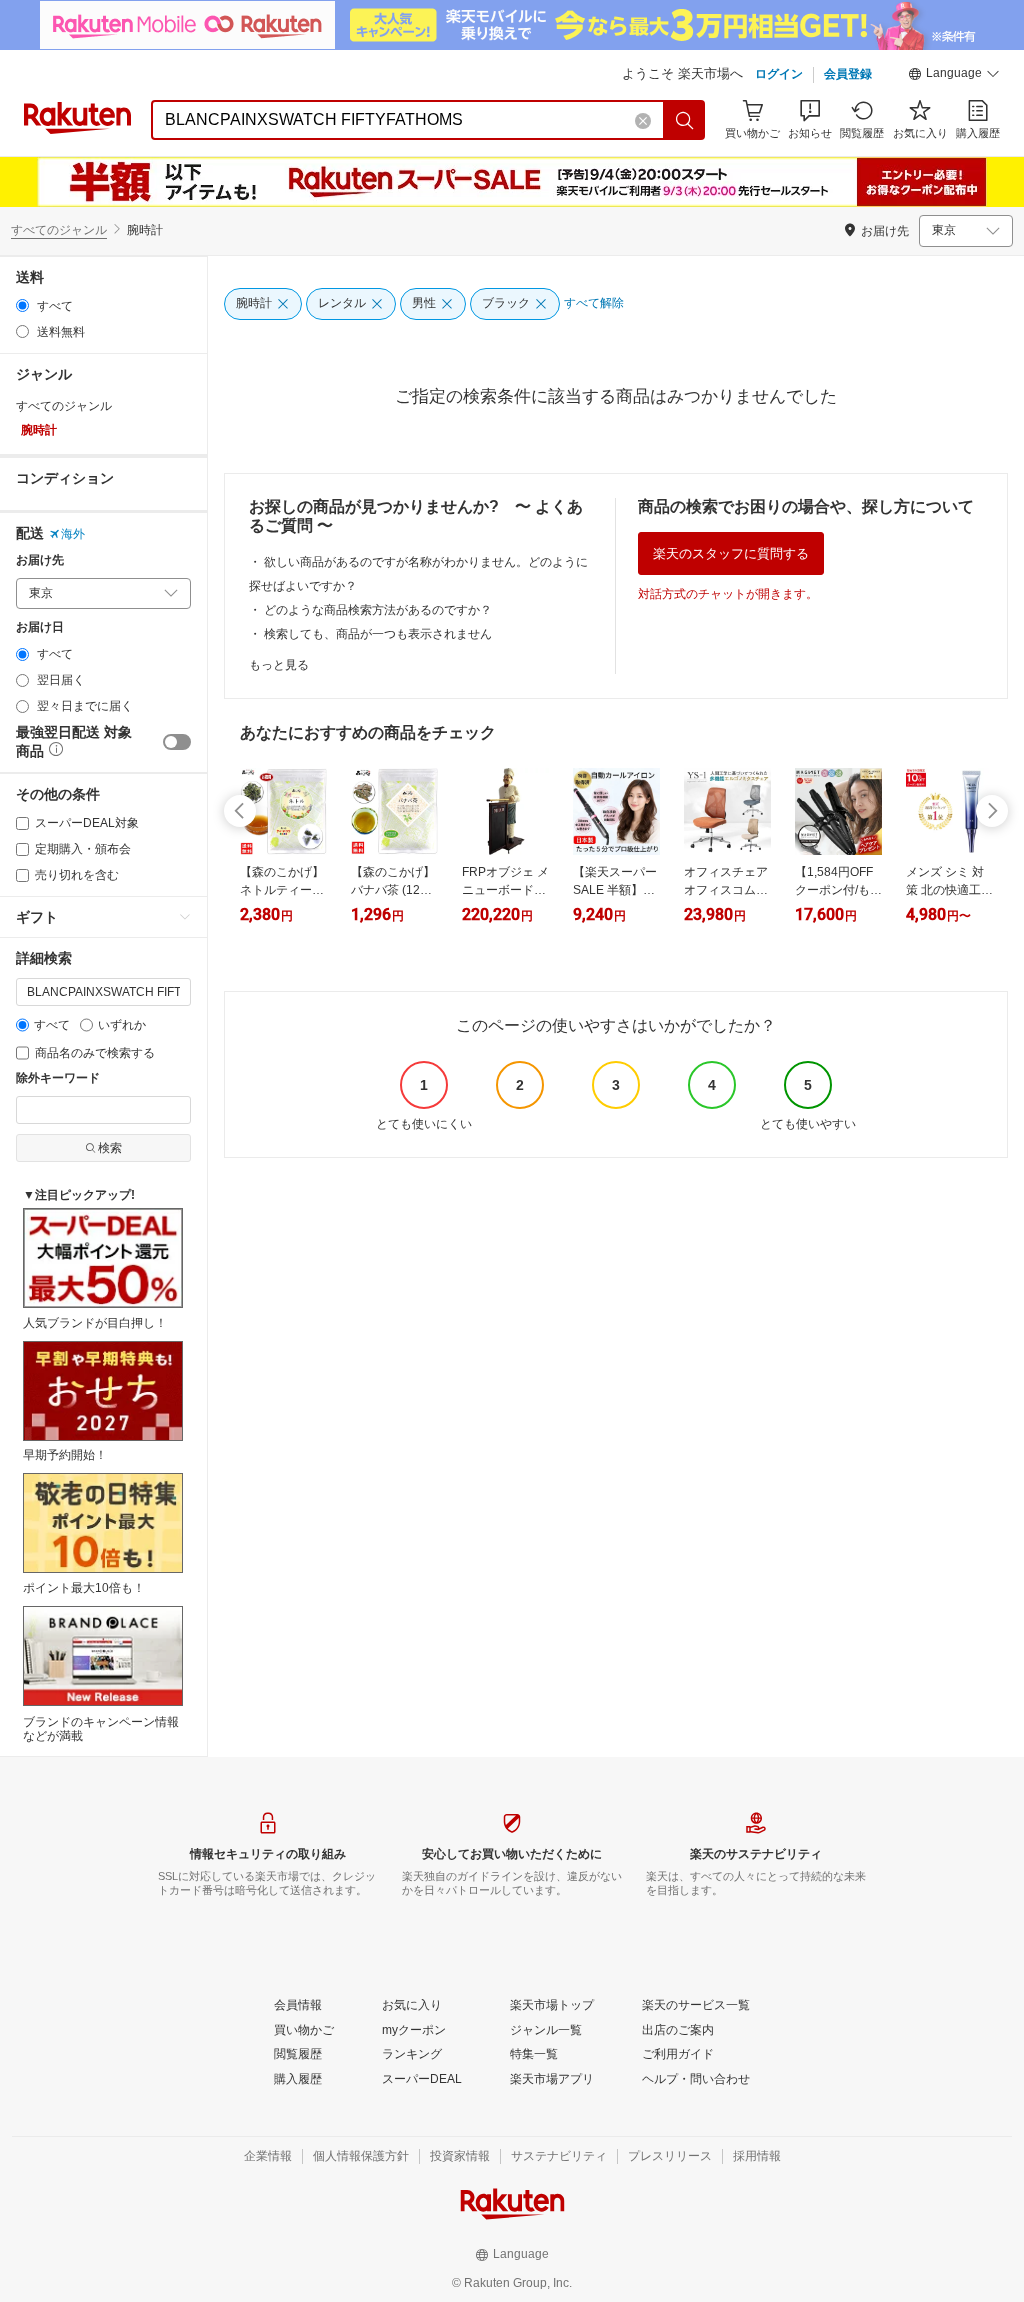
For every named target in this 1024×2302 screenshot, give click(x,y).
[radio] (22, 305)
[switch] (177, 742)
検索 (110, 1148)
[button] (954, 76)
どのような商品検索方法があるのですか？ (378, 610)
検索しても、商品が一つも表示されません (378, 634)
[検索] (685, 120)
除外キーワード (58, 1078)
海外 (73, 534)
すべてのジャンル (59, 230)
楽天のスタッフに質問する (731, 553)
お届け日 (40, 627)
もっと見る (279, 665)
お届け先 (40, 560)
